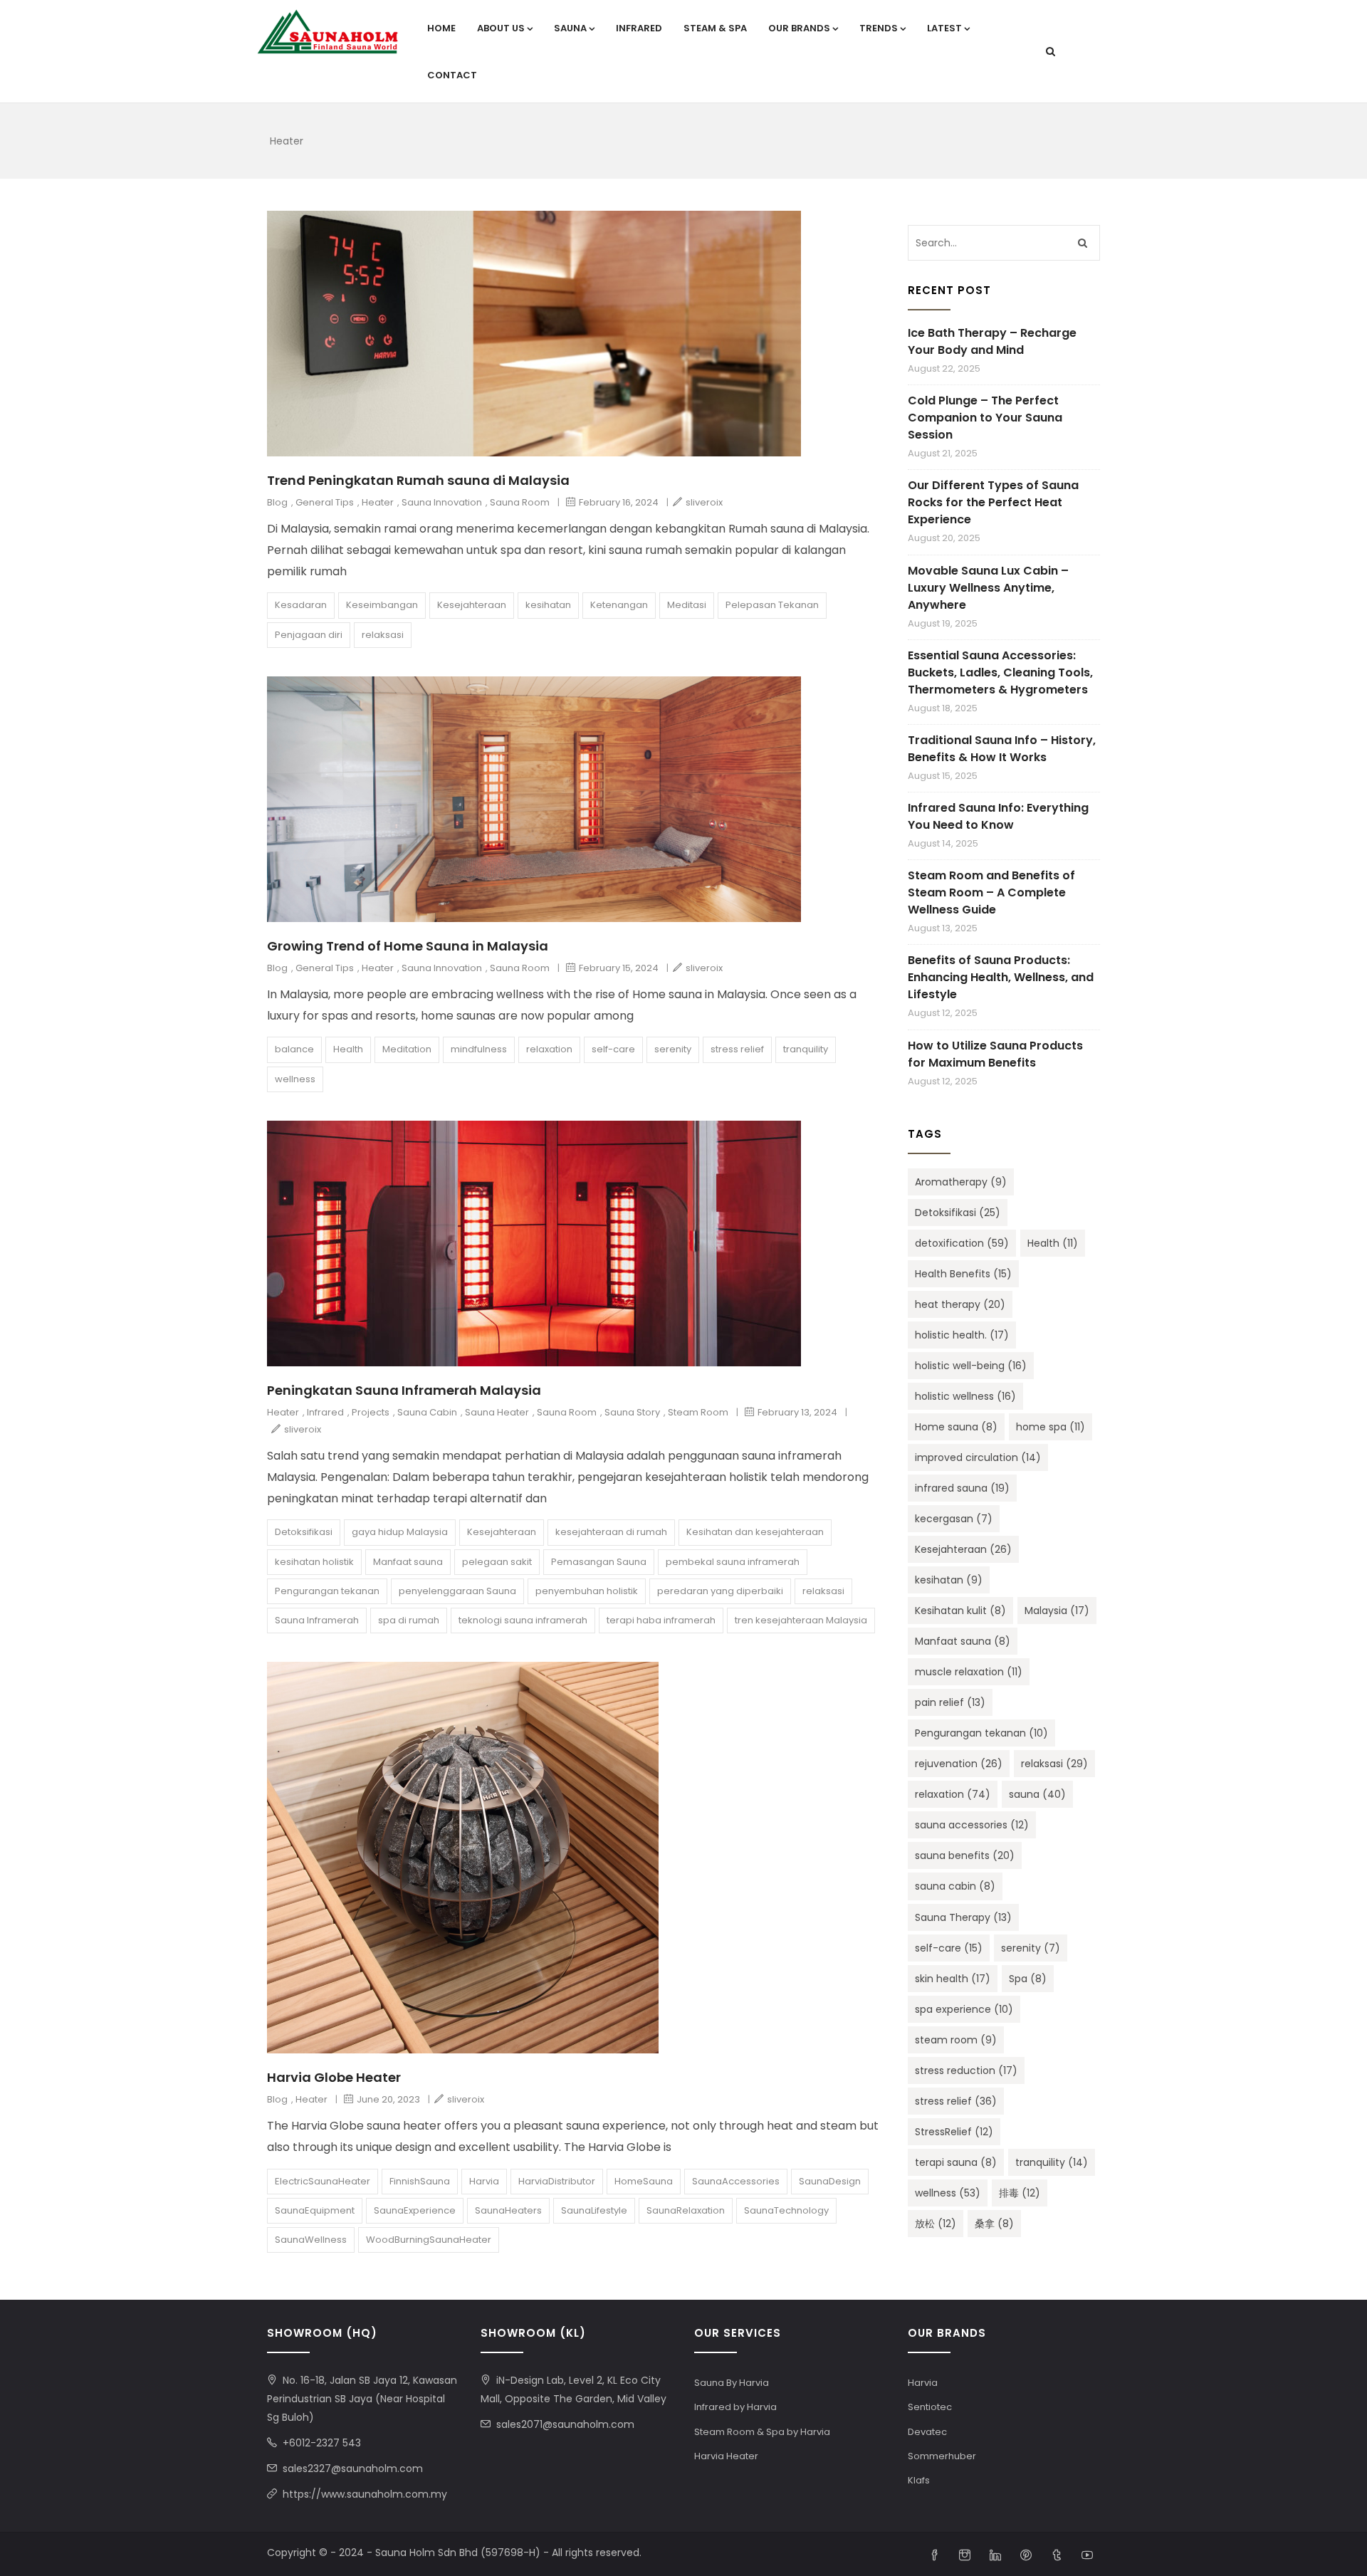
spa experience (964, 2009)
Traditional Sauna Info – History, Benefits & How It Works (1002, 749)
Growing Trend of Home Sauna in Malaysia (408, 946)
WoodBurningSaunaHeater (429, 2240)
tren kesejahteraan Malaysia (801, 1620)
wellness (295, 1079)
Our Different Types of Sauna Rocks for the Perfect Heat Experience (993, 502)
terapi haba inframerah (661, 1620)
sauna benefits (965, 1855)
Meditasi (687, 605)
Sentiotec (930, 2407)
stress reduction (966, 2070)
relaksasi (383, 635)
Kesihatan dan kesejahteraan (755, 1532)
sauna (1037, 1794)
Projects (371, 1412)
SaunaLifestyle (594, 2210)
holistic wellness (965, 1396)
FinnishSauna (420, 2181)
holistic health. (962, 1335)
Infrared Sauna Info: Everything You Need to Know (998, 816)
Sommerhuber (942, 2456)
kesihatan (548, 605)
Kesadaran (301, 605)
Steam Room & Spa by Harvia (762, 2432)
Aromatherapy (961, 1182)
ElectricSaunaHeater (323, 2181)
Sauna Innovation (442, 502)
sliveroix (704, 502)
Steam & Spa (715, 28)
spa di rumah (409, 1620)
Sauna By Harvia (732, 2383)
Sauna (570, 28)
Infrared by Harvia (735, 2407)
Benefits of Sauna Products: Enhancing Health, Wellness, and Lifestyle (1001, 977)
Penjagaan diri (309, 635)
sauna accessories (972, 1825)
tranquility (806, 1049)
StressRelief (954, 2132)
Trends (879, 28)
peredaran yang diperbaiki (720, 1591)
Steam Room (698, 1412)
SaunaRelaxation (686, 2210)
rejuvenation (959, 1764)
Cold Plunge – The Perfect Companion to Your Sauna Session (985, 418)
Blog (277, 502)
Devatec (927, 2432)
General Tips (325, 502)
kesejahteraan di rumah (611, 1532)
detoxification (962, 1243)
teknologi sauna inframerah (523, 1620)
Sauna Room (520, 502)
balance (294, 1049)
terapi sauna (956, 2162)
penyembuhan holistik (587, 1591)
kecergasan (954, 1519)
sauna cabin (955, 1886)
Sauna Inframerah (317, 1620)
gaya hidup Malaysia (400, 1532)
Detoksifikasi (304, 1532)
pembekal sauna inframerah (733, 1562)
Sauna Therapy (963, 1917)
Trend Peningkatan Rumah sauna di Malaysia (418, 480)
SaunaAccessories (736, 2181)
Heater (378, 502)
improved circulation (978, 1457)
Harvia (484, 2181)
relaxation (549, 1049)
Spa (1028, 1979)
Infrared (639, 28)
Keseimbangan (382, 605)
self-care (613, 1049)
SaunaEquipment (315, 2210)
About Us (501, 28)
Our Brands (799, 28)
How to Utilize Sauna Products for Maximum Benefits (995, 1054)
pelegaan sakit (497, 1562)
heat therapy (960, 1304)
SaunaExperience (415, 2210)
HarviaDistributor (557, 2181)
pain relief (950, 1702)
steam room (956, 2040)
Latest (944, 28)
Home (441, 28)
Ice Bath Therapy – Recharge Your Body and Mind (992, 341)
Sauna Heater (497, 1412)
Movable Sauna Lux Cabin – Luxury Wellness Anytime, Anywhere (988, 588)
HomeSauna (644, 2181)
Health (348, 1049)
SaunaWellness (311, 2240)
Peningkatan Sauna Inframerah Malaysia (404, 1390)
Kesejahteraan (472, 605)
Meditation (407, 1049)
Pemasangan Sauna (599, 1562)
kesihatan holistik (314, 1562)
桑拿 (994, 2224)
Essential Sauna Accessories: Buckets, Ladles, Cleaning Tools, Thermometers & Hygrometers (1000, 672)
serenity (673, 1049)
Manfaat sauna (408, 1562)
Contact (452, 75)
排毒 (1020, 2193)
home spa (1051, 1427)
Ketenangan (619, 605)
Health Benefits (963, 1274)
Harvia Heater (726, 2456)
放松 (936, 2224)
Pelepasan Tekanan (772, 605)
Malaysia (1057, 1611)
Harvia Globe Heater (334, 2077)
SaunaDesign (830, 2181)
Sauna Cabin (427, 1412)
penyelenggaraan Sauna (457, 1591)
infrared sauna (962, 1488)
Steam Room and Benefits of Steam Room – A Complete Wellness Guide (991, 892)
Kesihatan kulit (960, 1611)
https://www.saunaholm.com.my (365, 2494)
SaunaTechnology (786, 2210)
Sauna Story (632, 1412)
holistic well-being (971, 1366)
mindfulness (479, 1049)
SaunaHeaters (508, 2210)
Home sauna (956, 1427)
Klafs (919, 2480)
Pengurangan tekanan (327, 1591)
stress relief (737, 1049)
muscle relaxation (969, 1672)
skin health (953, 1979)
